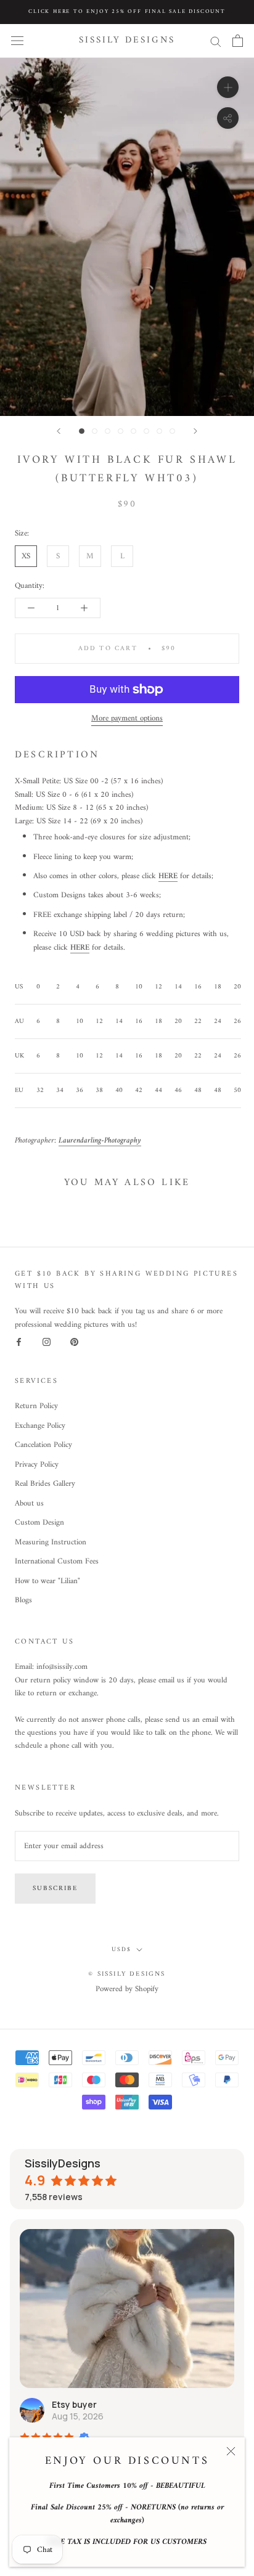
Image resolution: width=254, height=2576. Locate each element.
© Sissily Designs (127, 1974)
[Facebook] (19, 1342)
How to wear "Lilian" (47, 1581)
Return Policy (36, 1406)
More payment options (127, 718)
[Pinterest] (74, 1342)
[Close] (231, 2451)
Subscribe (55, 1889)
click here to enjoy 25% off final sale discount (127, 12)
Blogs (23, 1600)
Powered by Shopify (127, 1989)
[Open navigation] (17, 41)
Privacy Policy (37, 1465)
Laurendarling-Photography (100, 1140)
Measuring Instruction (51, 1543)
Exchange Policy (40, 1426)
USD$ (121, 1950)
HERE (168, 876)
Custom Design (39, 1523)
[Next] (195, 431)
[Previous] (59, 431)
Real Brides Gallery (45, 1484)
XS (26, 556)
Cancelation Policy (43, 1445)
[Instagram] (47, 1342)
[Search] (216, 41)
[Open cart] (238, 41)
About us (29, 1504)
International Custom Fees (57, 1562)
